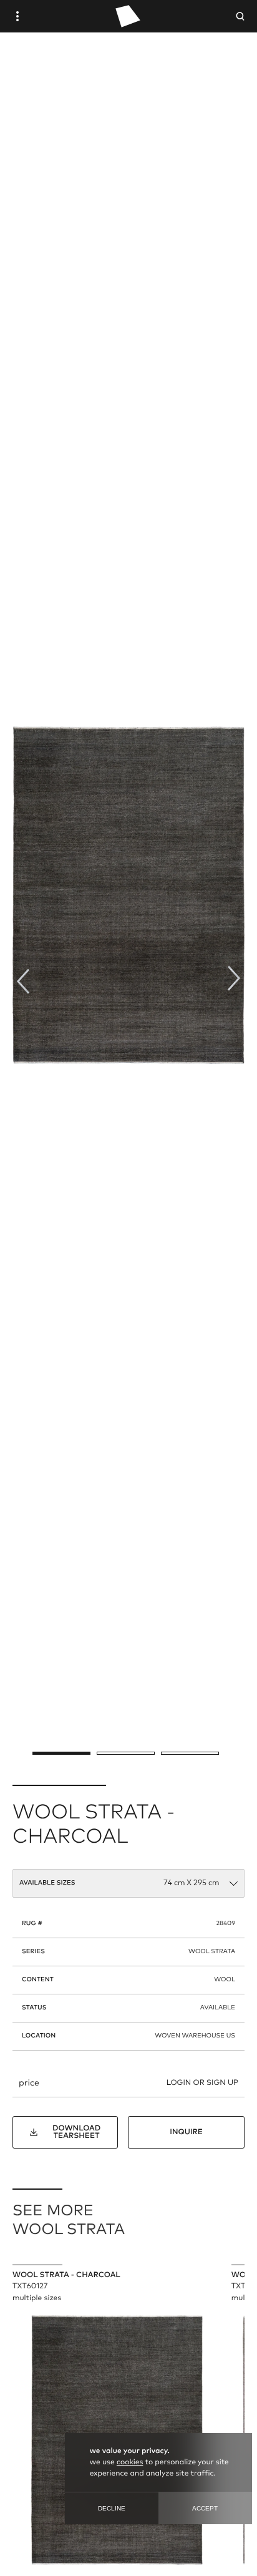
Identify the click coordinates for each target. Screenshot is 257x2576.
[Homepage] (128, 16)
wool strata (212, 1952)
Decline (112, 2508)
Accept (205, 2508)
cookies (130, 2462)
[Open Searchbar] (240, 16)
